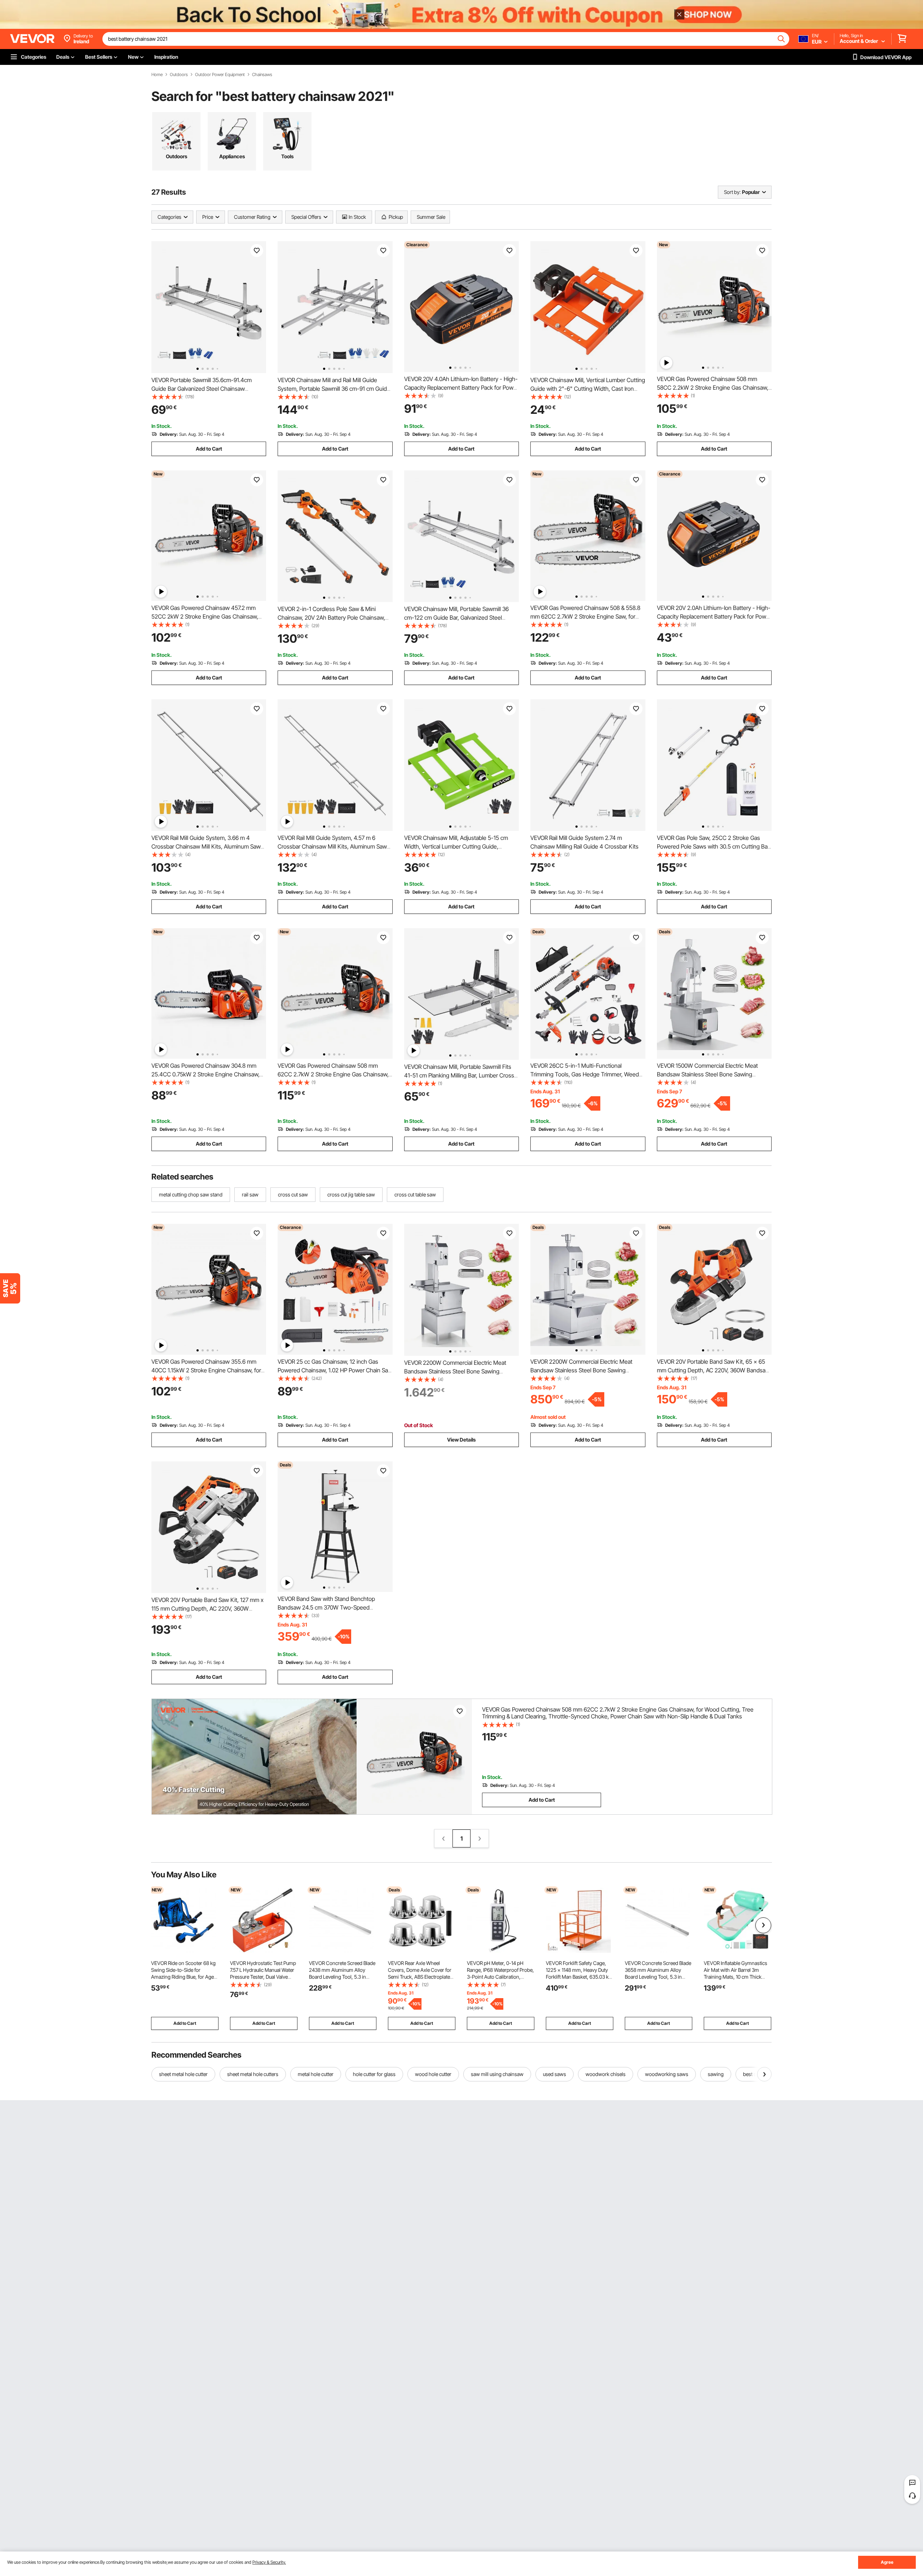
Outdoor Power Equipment (220, 75)
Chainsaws (262, 75)
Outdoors (179, 75)
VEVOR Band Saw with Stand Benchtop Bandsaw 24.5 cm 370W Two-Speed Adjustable (326, 1607)
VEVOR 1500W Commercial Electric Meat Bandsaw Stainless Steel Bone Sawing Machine (707, 1074)
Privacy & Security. (269, 2562)
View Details (461, 1440)
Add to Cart (209, 449)
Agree (887, 2562)
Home (157, 75)
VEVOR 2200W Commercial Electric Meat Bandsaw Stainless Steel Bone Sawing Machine (455, 1371)
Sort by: (732, 192)
